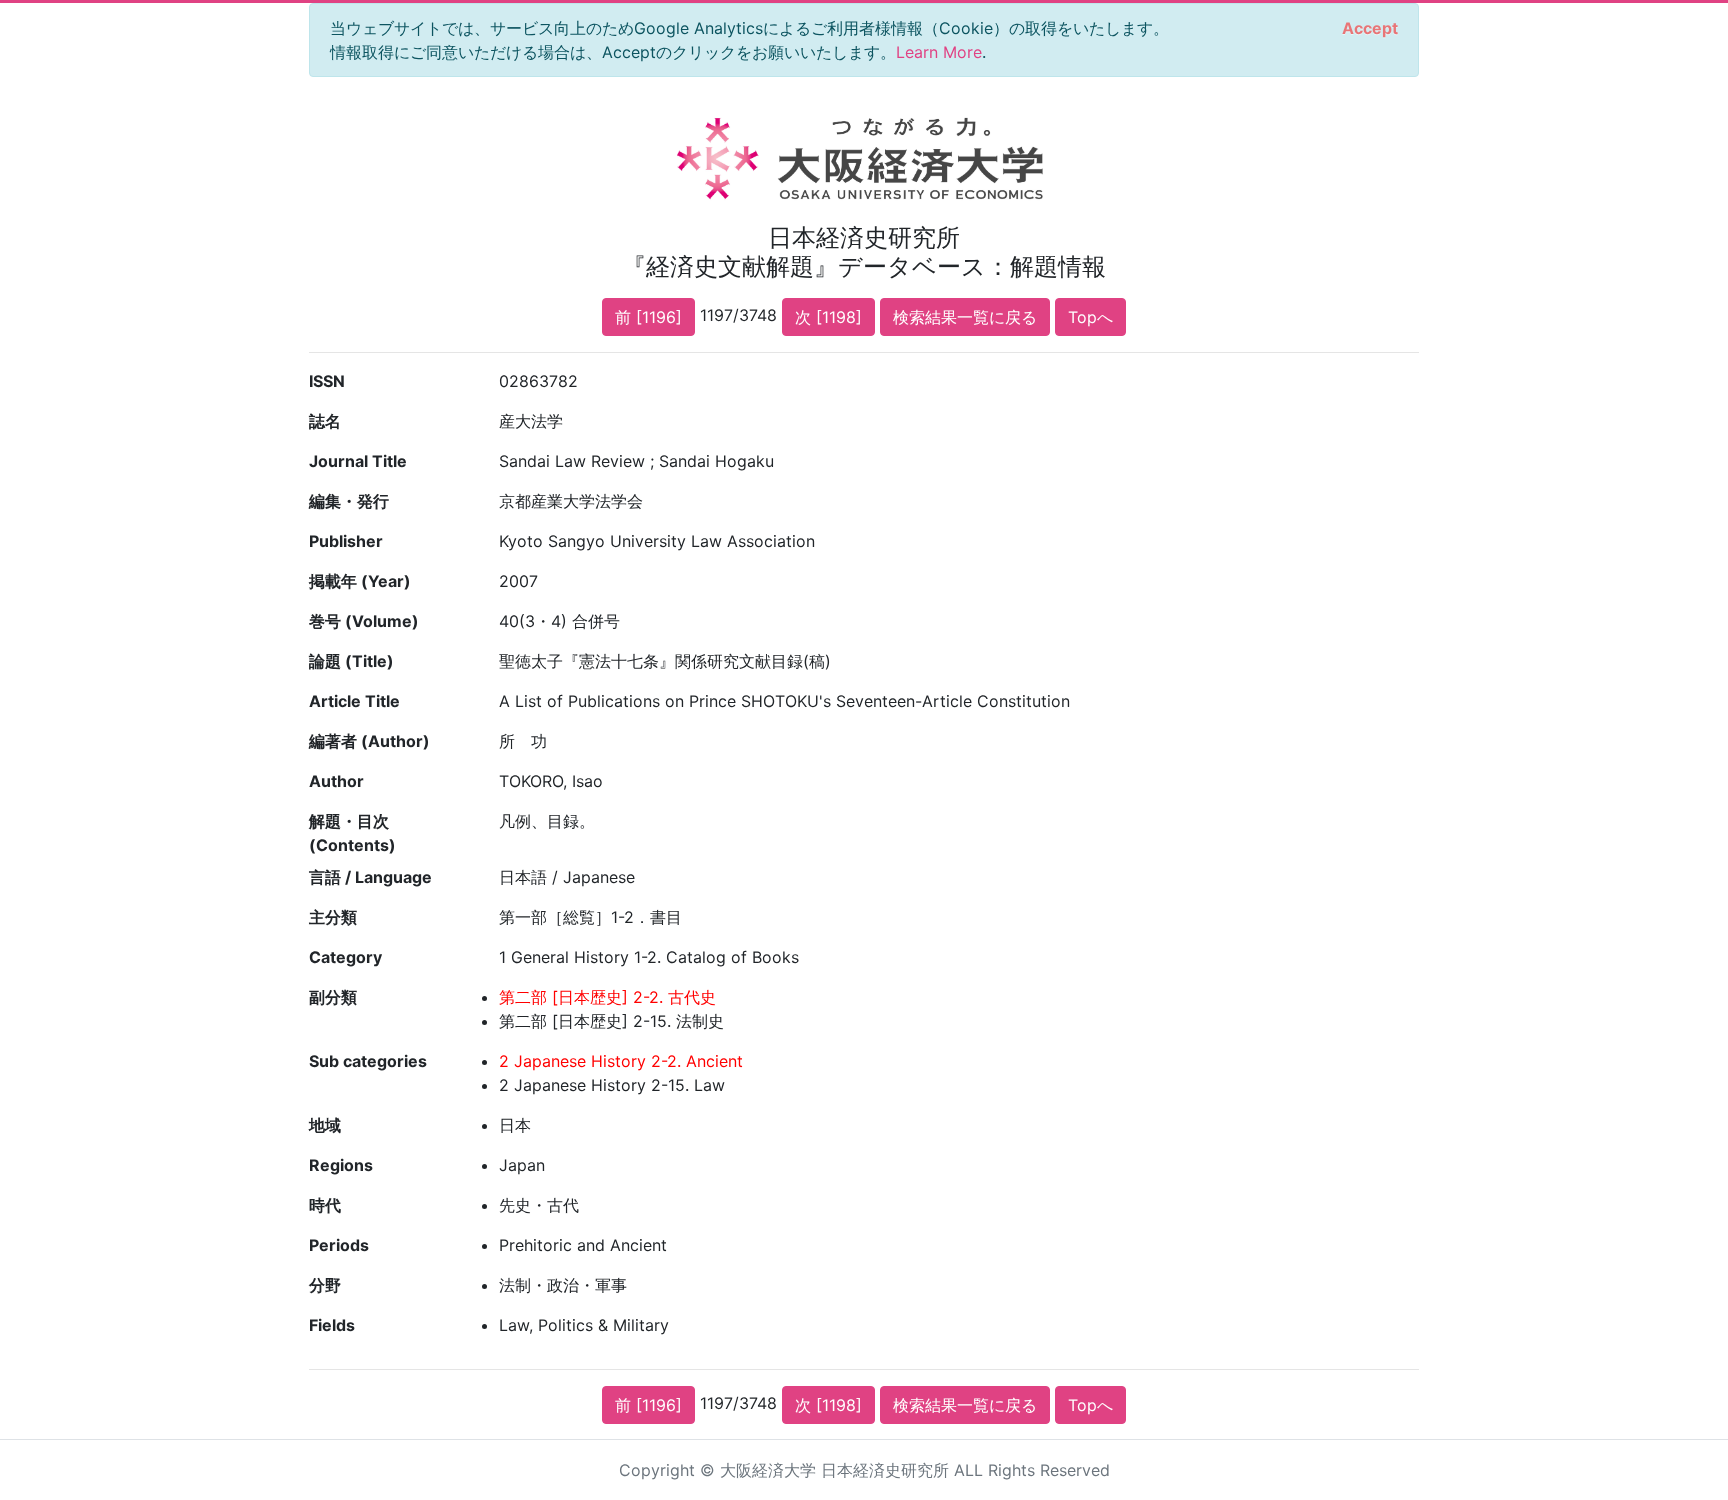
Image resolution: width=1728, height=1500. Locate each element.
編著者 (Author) (369, 741)
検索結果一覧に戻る (965, 317)
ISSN (327, 381)
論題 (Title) (351, 661)
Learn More (939, 52)
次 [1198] (828, 317)
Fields (332, 1325)
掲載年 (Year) (360, 581)
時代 (325, 1205)
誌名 (325, 421)
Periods (339, 1245)
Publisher (346, 541)
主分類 (333, 917)
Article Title (354, 701)
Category (345, 957)
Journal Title (358, 461)
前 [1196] (648, 317)
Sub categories (368, 1061)
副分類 (333, 997)
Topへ (1090, 317)
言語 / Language (370, 877)
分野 (325, 1285)
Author (336, 781)
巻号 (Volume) (364, 621)
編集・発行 (349, 501)
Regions (341, 1165)
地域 (325, 1125)
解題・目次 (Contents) (352, 833)
